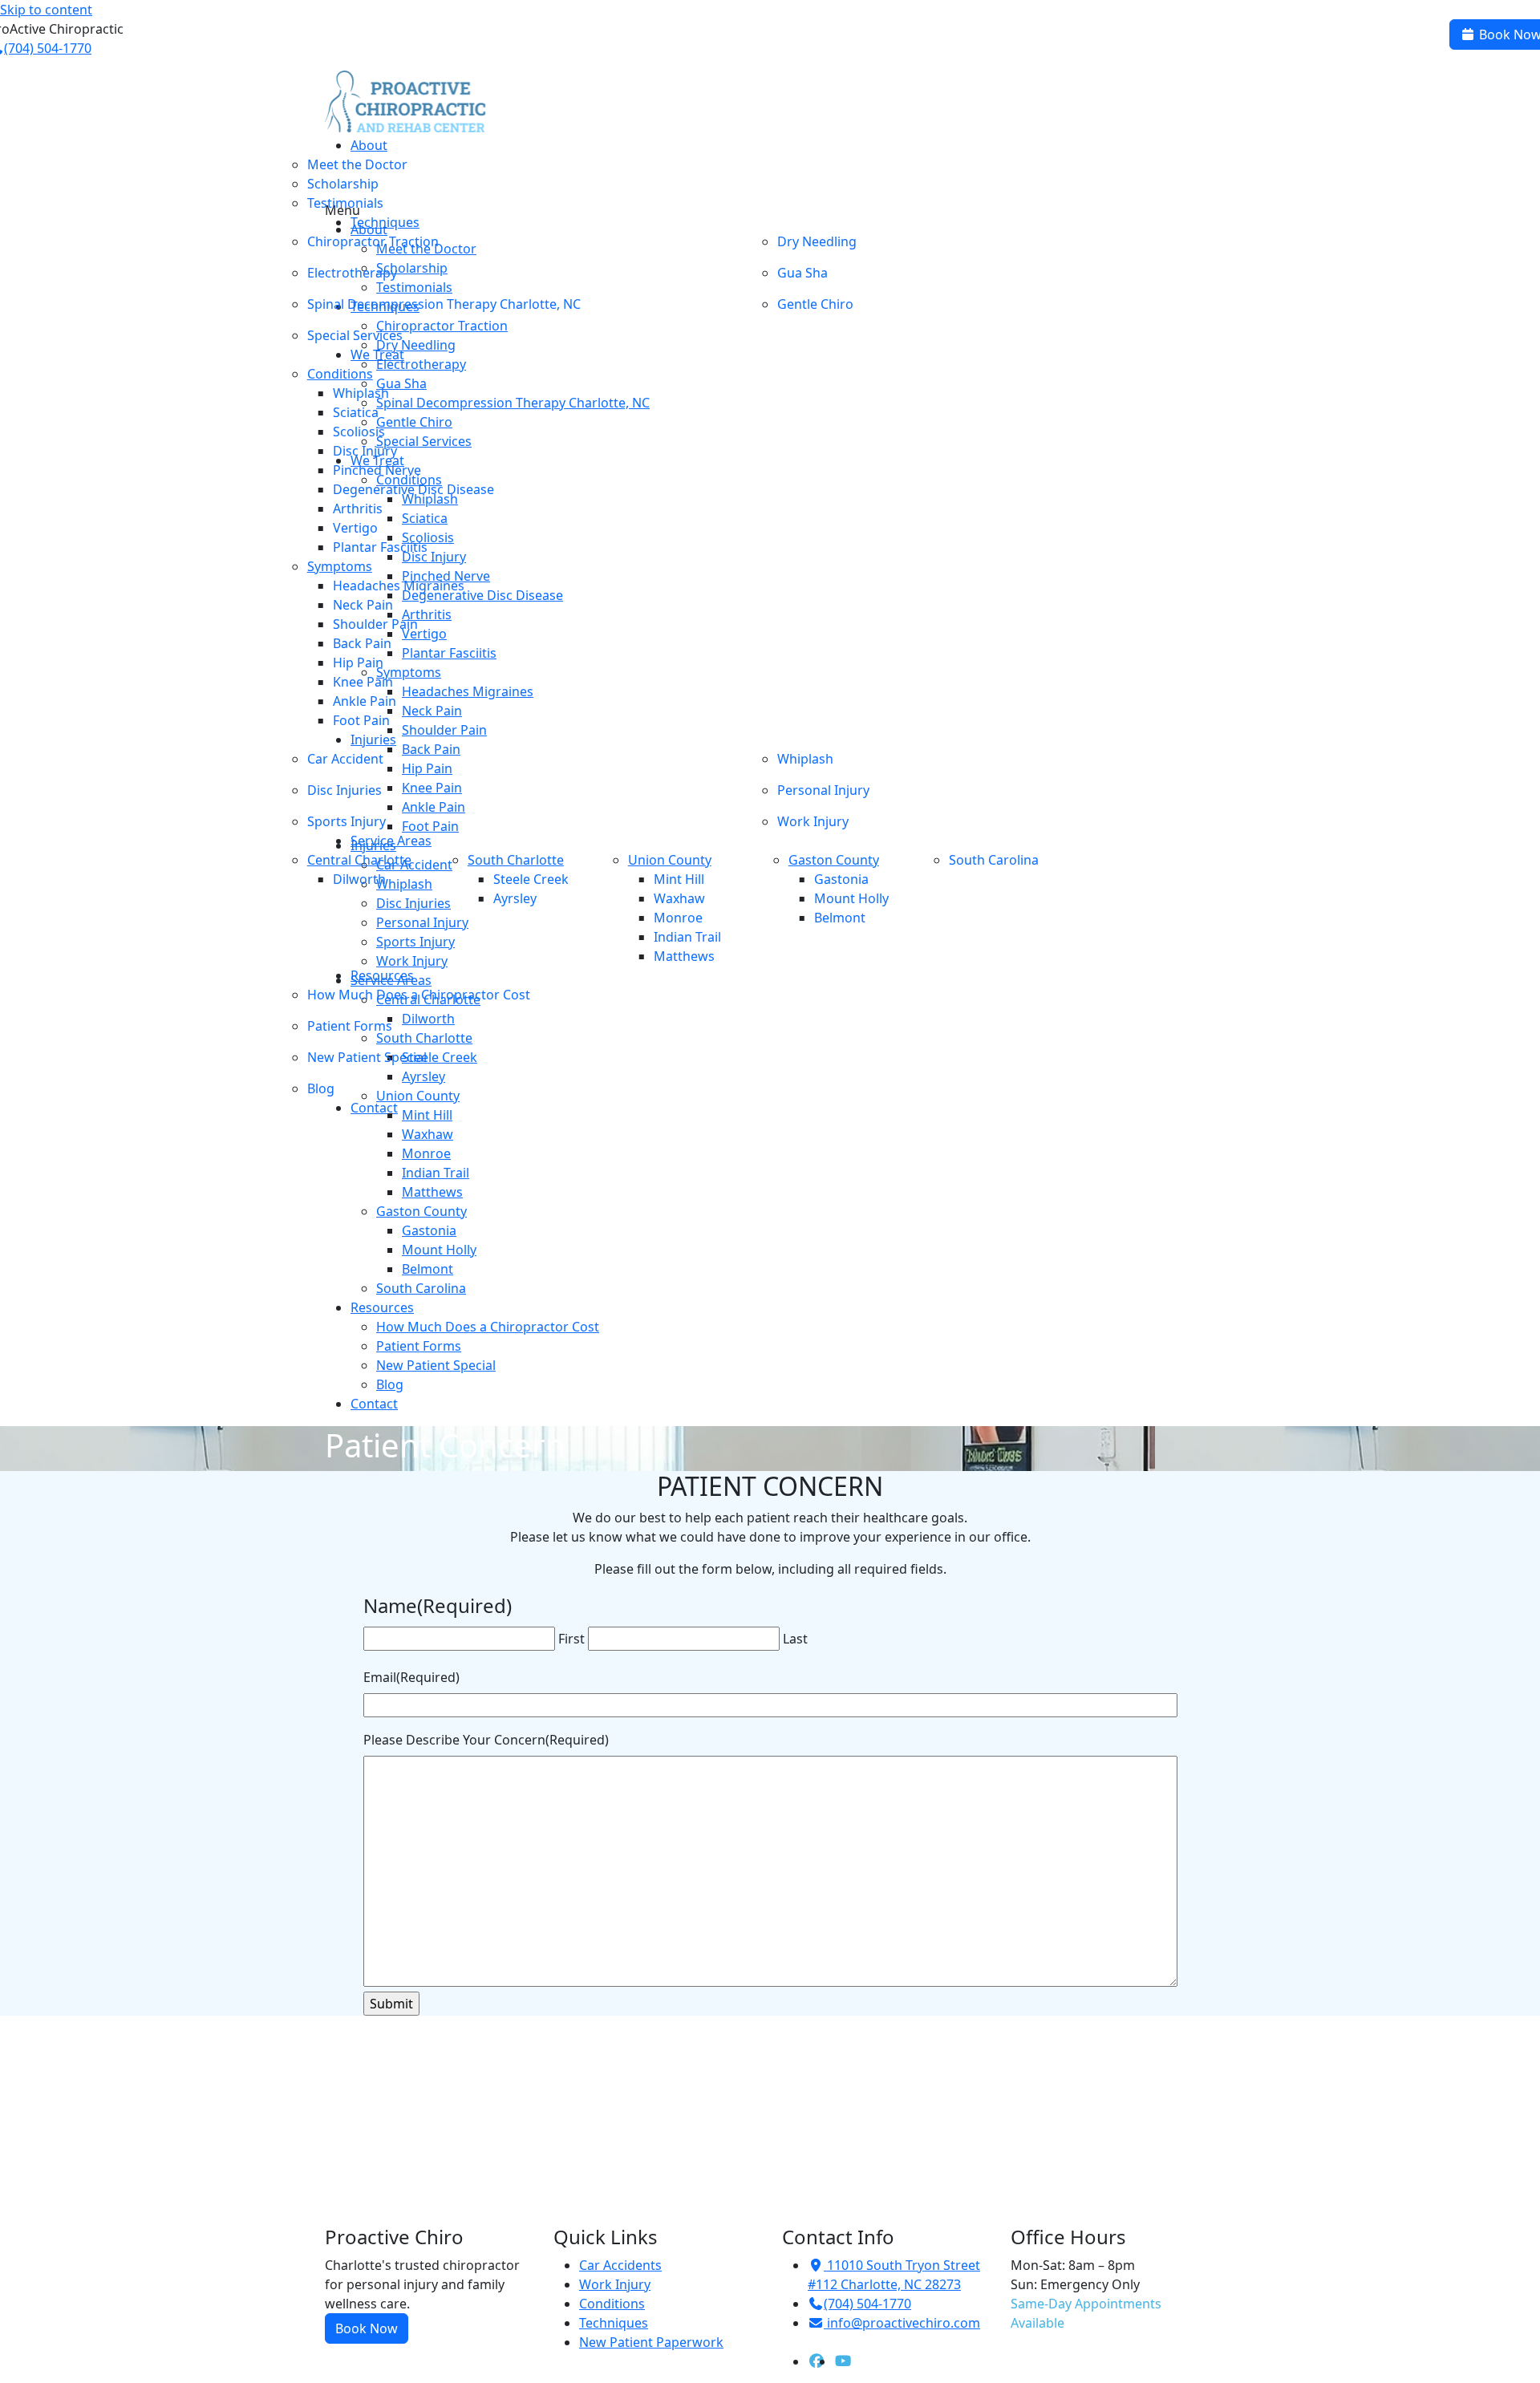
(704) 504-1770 (867, 2304)
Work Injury (813, 821)
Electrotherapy (352, 273)
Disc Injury (365, 451)
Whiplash (361, 393)
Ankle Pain (365, 701)
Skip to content (46, 10)
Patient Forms (350, 1026)
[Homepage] (405, 102)
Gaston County (834, 860)
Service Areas (391, 980)
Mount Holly (851, 898)
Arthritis (358, 509)
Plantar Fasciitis (380, 547)
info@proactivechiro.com (904, 2323)
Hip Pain (358, 663)
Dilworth (359, 879)
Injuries (373, 740)
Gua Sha (802, 273)
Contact (374, 1108)
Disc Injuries (344, 790)
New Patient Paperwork (651, 2342)
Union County (670, 860)
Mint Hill (679, 879)
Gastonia (841, 879)
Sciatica (356, 412)
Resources (382, 1307)
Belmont (840, 918)
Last (795, 1639)
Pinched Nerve (377, 470)
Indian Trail (687, 937)
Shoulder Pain (375, 624)
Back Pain (362, 643)
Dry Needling (817, 241)
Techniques (614, 2323)
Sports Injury (346, 821)
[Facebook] (817, 2361)
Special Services (355, 335)
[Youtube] (843, 2361)
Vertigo (355, 528)
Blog (321, 1088)
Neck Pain (363, 605)
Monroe (678, 918)
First (571, 1639)
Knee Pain (363, 682)
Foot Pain (361, 720)
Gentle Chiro (815, 304)
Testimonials (345, 203)
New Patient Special (367, 1057)
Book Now (367, 2328)
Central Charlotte (359, 860)
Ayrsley (515, 898)
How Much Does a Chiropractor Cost (419, 995)
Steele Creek (531, 879)
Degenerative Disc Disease (413, 489)
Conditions (340, 374)
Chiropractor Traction (373, 241)
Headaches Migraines (399, 586)
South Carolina (994, 860)
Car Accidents (620, 2265)
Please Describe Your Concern (486, 1740)
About (369, 145)
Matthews (684, 956)
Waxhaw (679, 898)
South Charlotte (516, 860)
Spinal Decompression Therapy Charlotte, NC (444, 304)
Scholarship (343, 184)
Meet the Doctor (357, 164)
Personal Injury (823, 790)
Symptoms (340, 566)
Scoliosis (359, 432)
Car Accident (345, 759)
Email (411, 1677)
